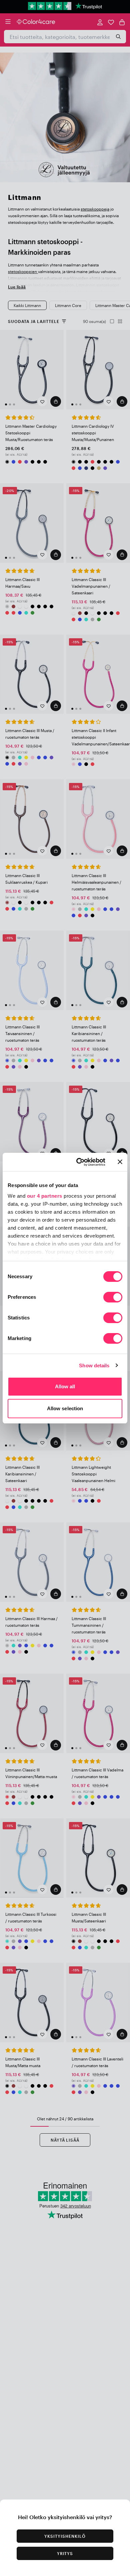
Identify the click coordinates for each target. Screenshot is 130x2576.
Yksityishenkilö (65, 2536)
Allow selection (65, 1408)
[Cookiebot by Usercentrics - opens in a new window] (79, 1162)
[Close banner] (120, 1162)
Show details (94, 1365)
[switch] (113, 1298)
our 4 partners (45, 1196)
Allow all (65, 1386)
